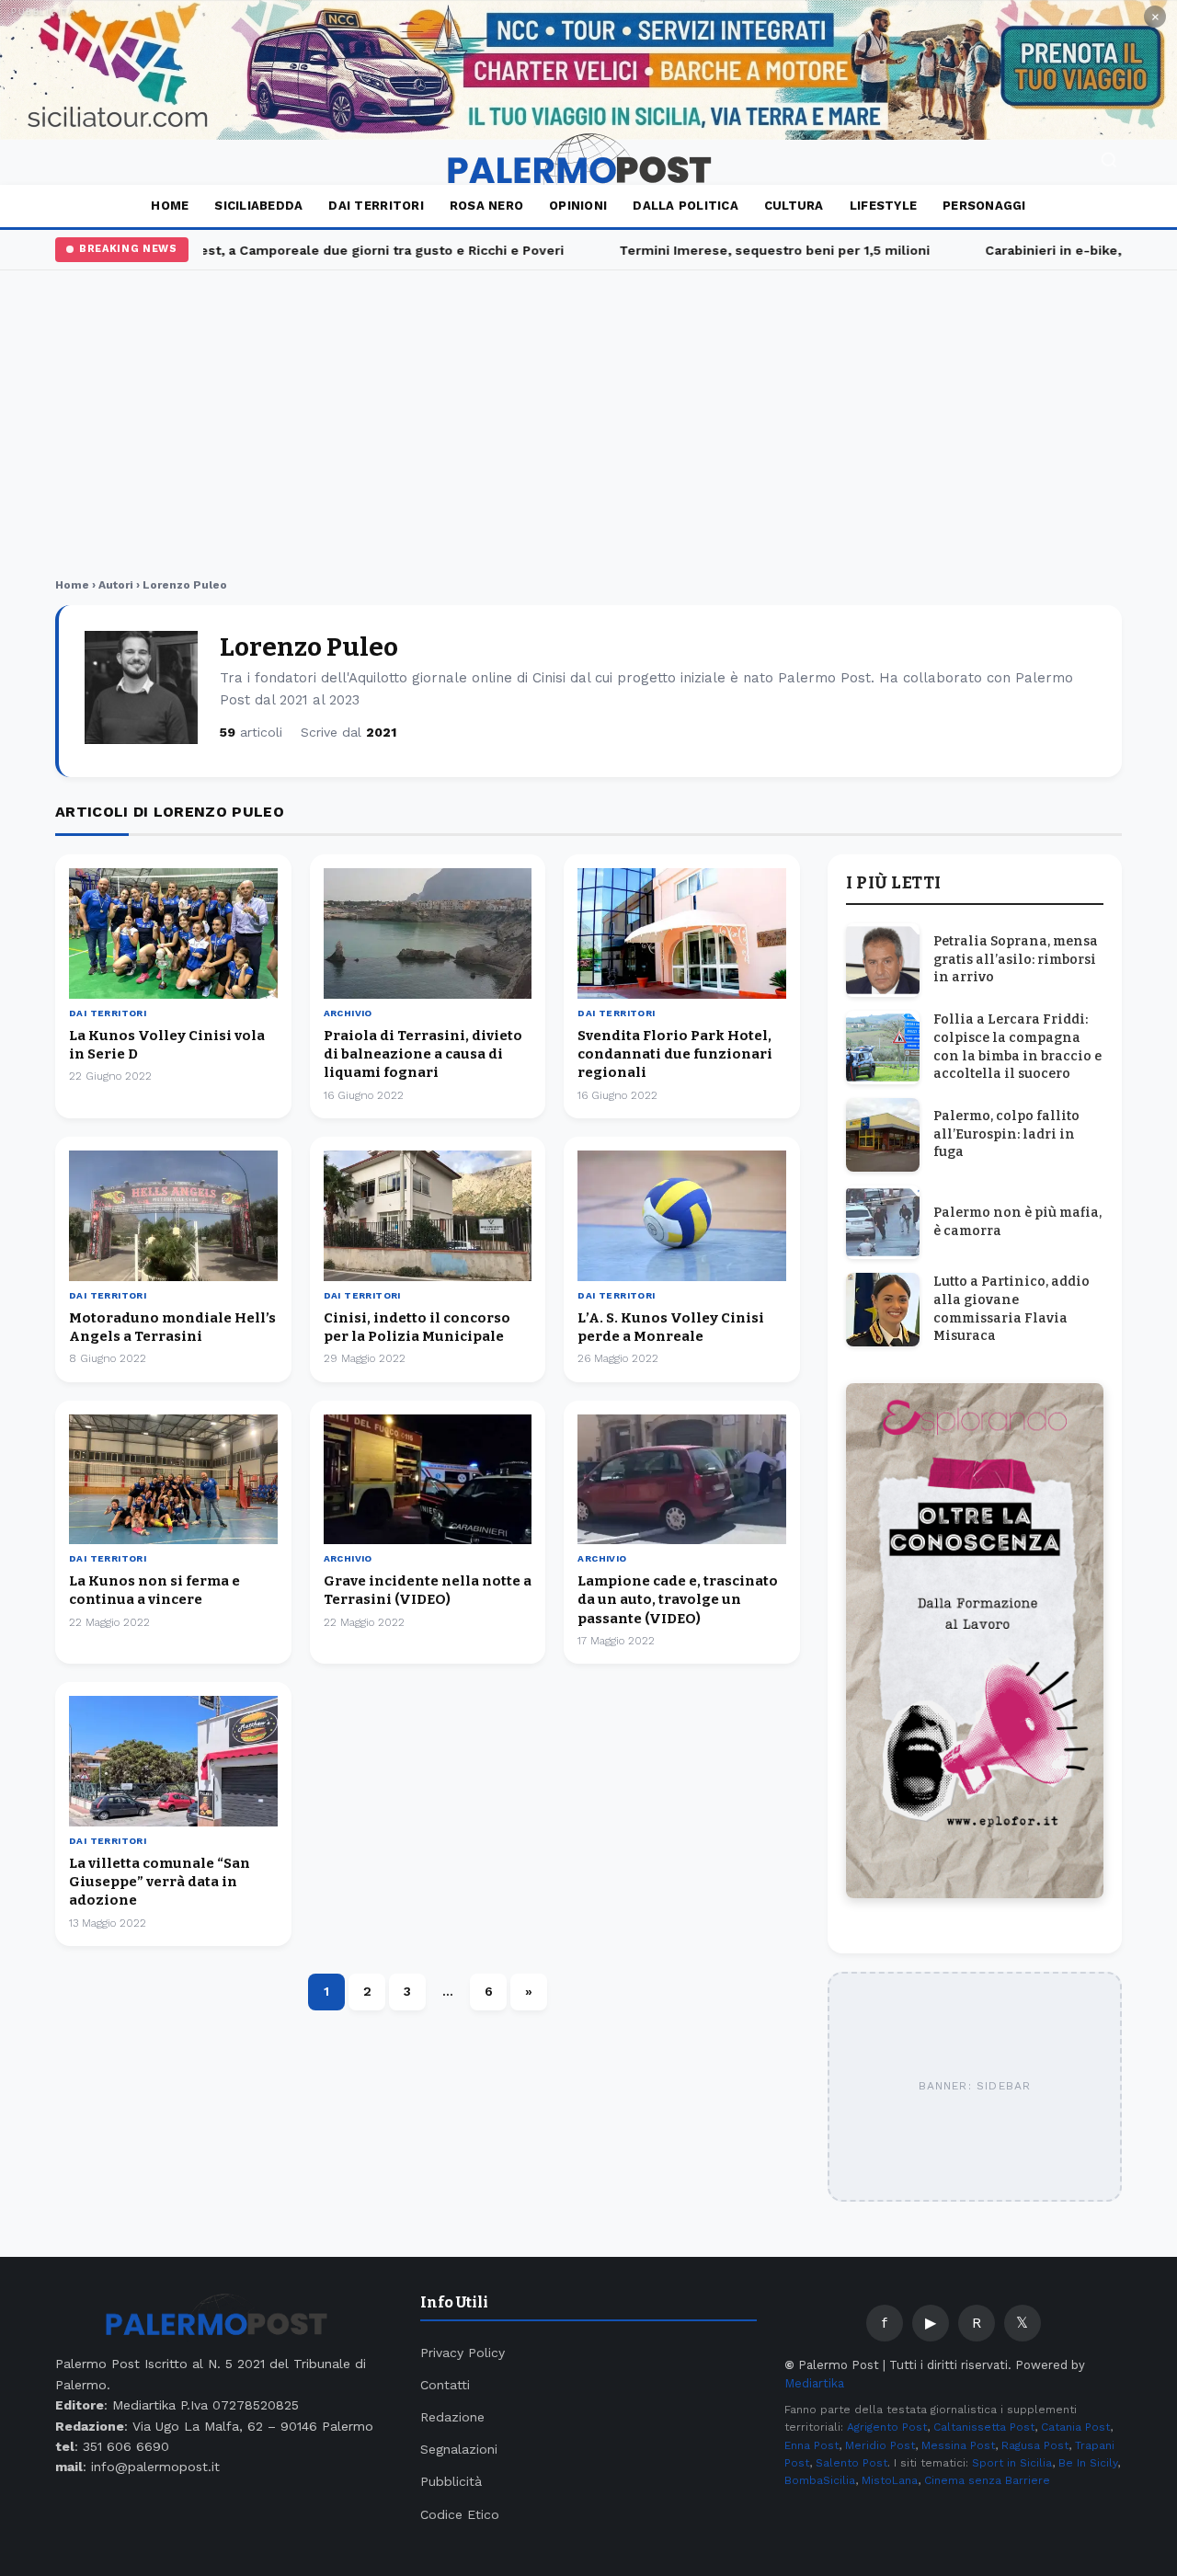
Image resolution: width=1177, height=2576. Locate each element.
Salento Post (851, 2463)
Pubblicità (451, 2481)
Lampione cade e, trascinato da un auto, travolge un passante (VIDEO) (678, 1600)
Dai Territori (376, 206)
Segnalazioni (459, 2449)
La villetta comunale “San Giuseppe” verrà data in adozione (160, 1882)
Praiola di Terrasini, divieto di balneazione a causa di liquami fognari (423, 1054)
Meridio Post (880, 2445)
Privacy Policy (463, 2353)
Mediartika (814, 2383)
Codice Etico (460, 2514)
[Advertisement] (588, 427)
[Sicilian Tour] (588, 70)
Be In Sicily (1088, 2463)
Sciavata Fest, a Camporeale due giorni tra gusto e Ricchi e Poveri (325, 250)
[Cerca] (1109, 162)
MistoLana (890, 2480)
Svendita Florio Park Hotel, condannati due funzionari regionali (675, 1054)
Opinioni (578, 206)
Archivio (348, 1013)
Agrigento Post (887, 2427)
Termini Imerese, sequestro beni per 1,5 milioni (750, 250)
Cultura (794, 206)
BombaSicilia (820, 2480)
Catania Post (1075, 2427)
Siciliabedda (258, 206)
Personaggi (984, 206)
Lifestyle (883, 206)
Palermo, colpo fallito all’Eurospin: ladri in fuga (1006, 1134)
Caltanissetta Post (984, 2427)
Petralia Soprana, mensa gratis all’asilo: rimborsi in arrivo (1016, 959)
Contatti (445, 2385)
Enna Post (811, 2445)
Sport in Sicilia (1012, 2463)
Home (170, 206)
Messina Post (958, 2445)
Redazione (452, 2417)
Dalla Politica (686, 206)
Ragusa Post (1035, 2445)
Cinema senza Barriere (987, 2480)
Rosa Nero (486, 206)
